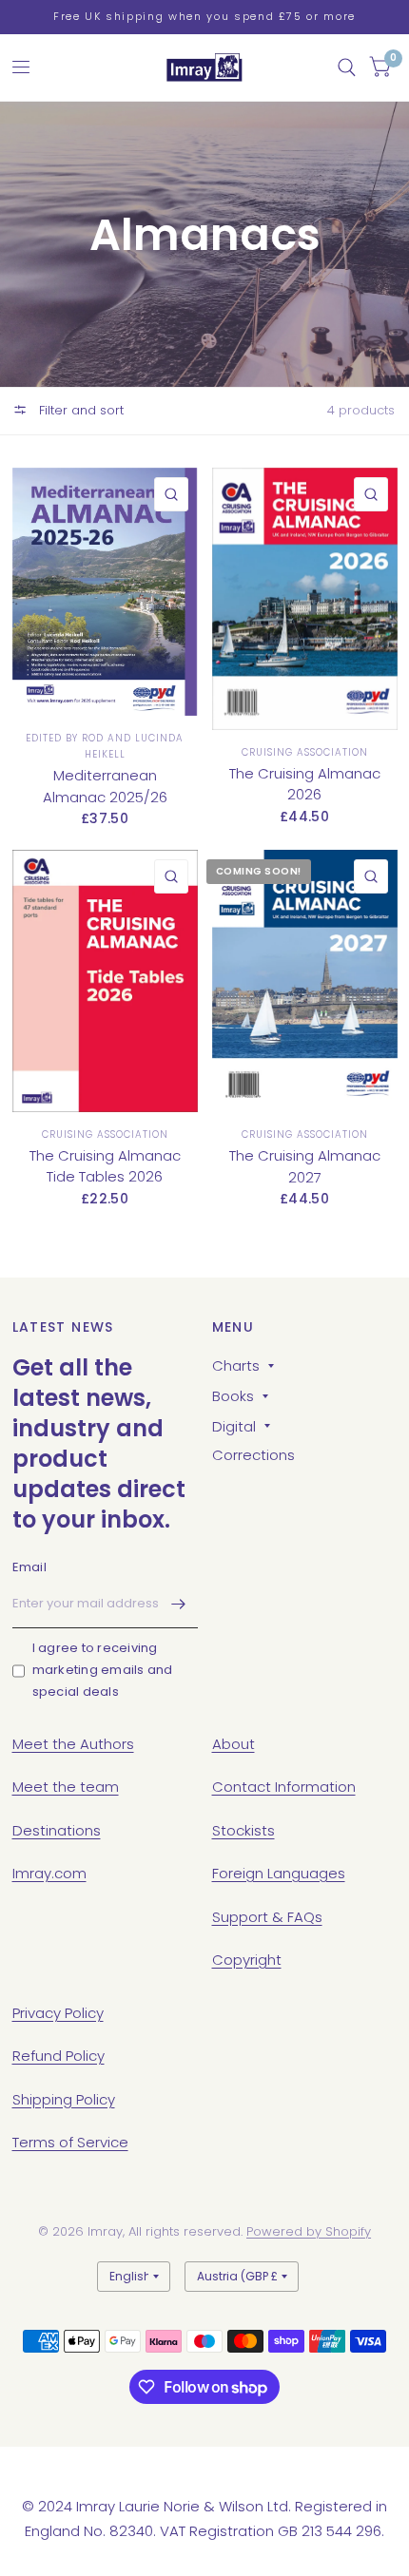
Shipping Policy (64, 2099)
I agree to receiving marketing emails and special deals (103, 1670)
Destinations (57, 1830)
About (234, 1744)
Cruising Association (305, 752)
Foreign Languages (279, 1873)
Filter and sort (79, 410)
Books (233, 1396)
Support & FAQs (267, 1917)
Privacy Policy (58, 2013)
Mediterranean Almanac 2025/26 (105, 786)
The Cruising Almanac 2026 (305, 784)
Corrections (253, 1455)
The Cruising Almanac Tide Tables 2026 (105, 1166)
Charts (236, 1365)
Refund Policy (58, 2056)
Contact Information (284, 1787)
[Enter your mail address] (179, 1604)
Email (29, 1567)
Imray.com (49, 1873)
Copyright (247, 1960)
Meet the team (66, 1787)
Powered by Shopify (309, 2231)
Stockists (243, 1830)
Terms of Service (70, 2142)
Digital (234, 1426)
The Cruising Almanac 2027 (305, 1166)
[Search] (347, 67)
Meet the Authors (73, 1744)
